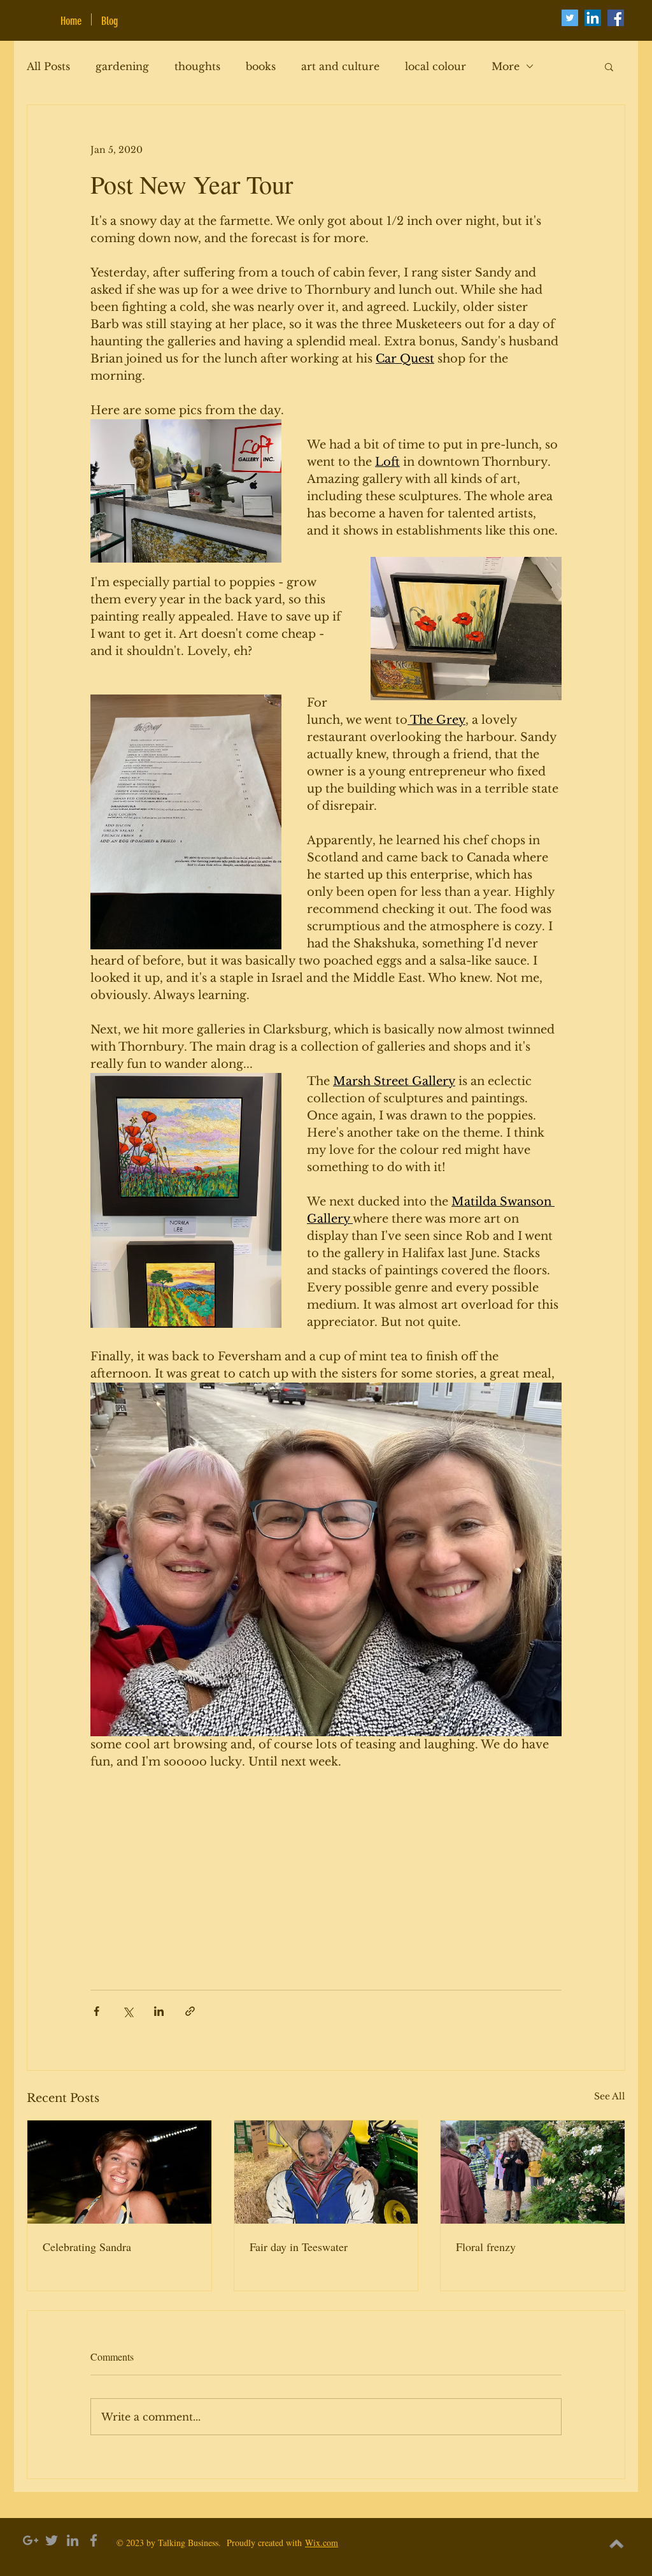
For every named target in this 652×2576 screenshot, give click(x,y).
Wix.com (322, 2543)
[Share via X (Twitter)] (128, 2011)
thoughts (197, 66)
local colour (436, 66)
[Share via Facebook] (96, 2011)
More (506, 66)
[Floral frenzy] (533, 2172)
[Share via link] (190, 2011)
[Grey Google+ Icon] (31, 2540)
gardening (122, 66)
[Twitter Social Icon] (570, 18)
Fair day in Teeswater (299, 2247)
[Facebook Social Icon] (616, 18)
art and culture (340, 66)
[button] (609, 66)
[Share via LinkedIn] (159, 2011)
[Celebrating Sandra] (119, 2172)
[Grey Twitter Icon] (52, 2540)
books (261, 66)
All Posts (48, 66)
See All (610, 2096)
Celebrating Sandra (87, 2247)
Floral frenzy (486, 2247)
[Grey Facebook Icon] (94, 2540)
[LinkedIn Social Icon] (593, 18)
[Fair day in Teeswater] (326, 2172)
